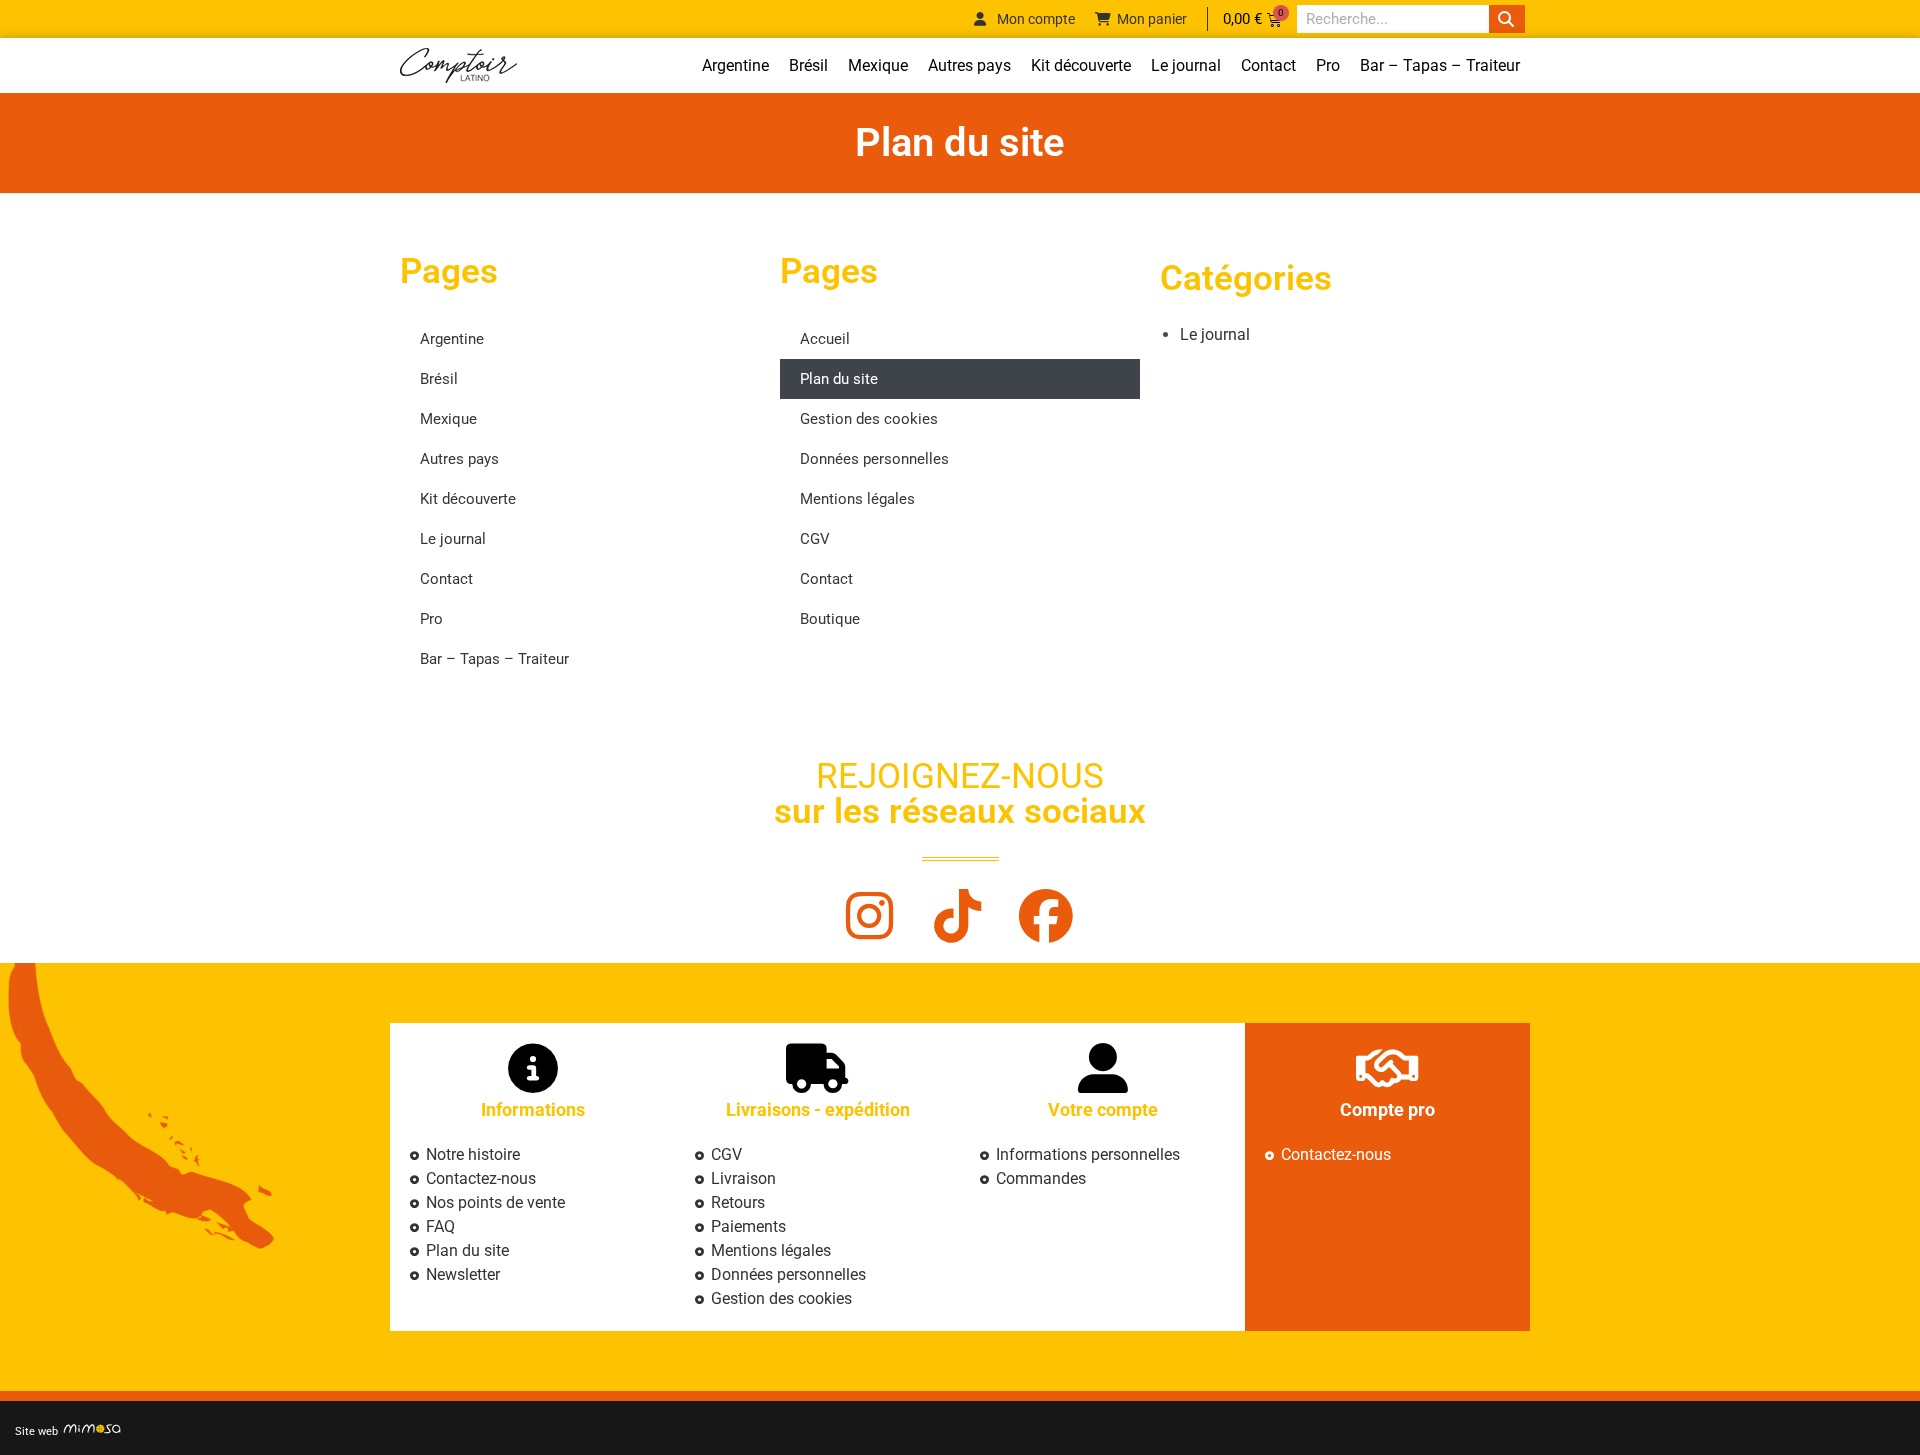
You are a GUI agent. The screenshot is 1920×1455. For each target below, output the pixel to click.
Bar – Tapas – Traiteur (1440, 65)
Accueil (825, 339)
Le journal (1186, 65)
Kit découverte (1081, 65)
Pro (1328, 65)
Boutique (830, 619)
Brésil (808, 65)
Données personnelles (874, 459)
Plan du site (839, 379)
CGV (815, 539)
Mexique (878, 65)
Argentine (735, 65)
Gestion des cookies (869, 419)
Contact (1268, 65)
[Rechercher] (1507, 19)
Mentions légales (857, 499)
